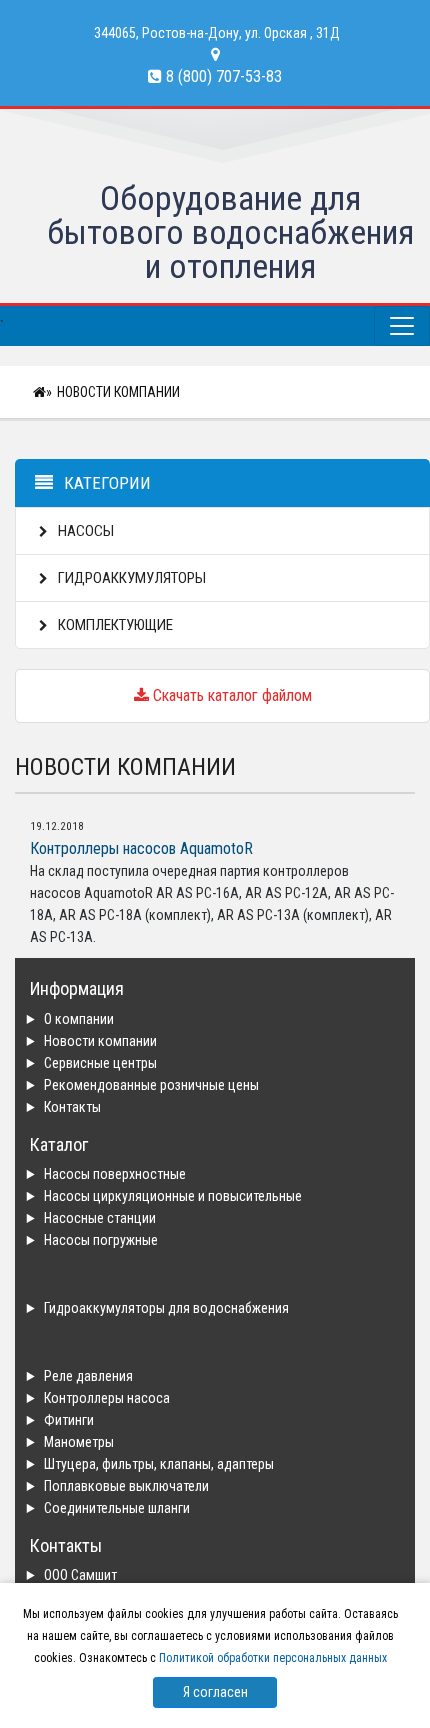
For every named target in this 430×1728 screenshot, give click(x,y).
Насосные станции (100, 1218)
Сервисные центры (100, 1063)
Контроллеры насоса (107, 1398)
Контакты (72, 1107)
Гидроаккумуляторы (130, 578)
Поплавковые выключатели (126, 1486)
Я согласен (215, 1692)
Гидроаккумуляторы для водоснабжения (166, 1308)
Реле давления (88, 1376)
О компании (79, 1019)
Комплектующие (114, 625)
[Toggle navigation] (402, 326)
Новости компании (118, 392)
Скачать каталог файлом (230, 695)
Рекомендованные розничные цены (151, 1085)
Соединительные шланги (117, 1508)
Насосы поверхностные (115, 1174)
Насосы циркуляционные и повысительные (173, 1196)
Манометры (79, 1442)
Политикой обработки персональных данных (273, 1658)
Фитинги (69, 1420)
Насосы (84, 531)
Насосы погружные (101, 1240)
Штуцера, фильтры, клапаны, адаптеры (159, 1464)
